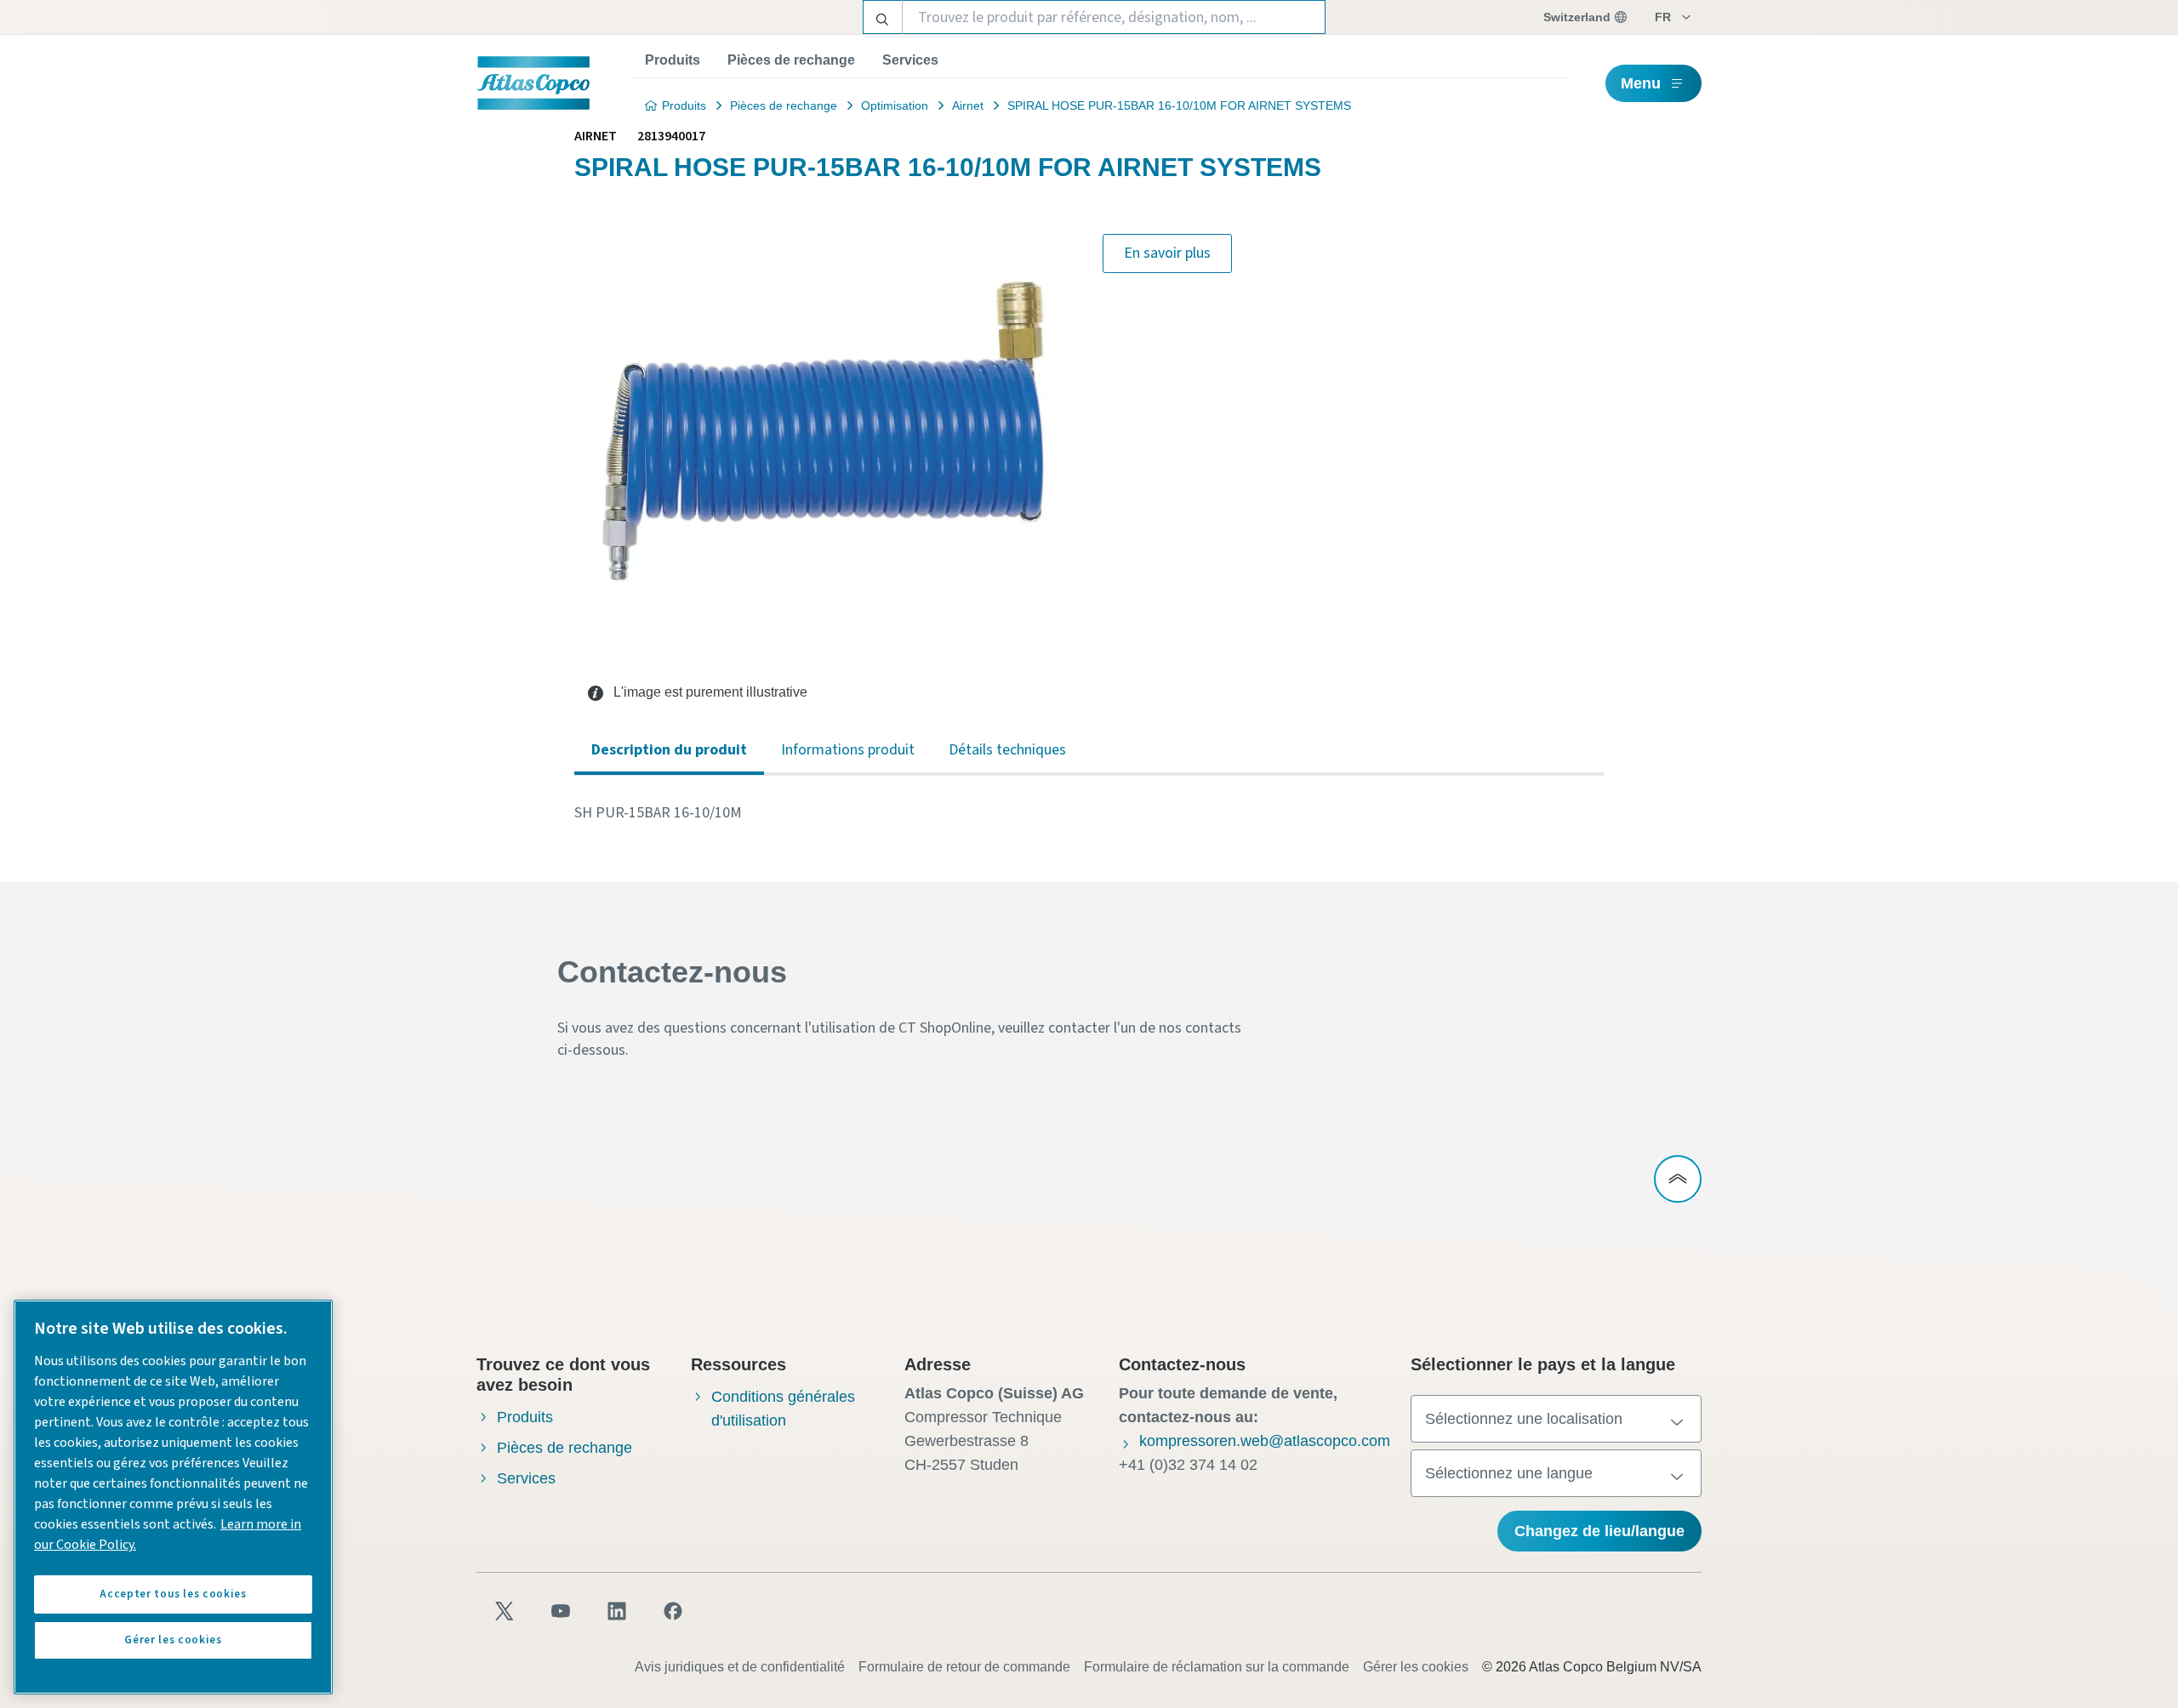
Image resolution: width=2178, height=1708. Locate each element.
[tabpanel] (1089, 813)
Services (910, 60)
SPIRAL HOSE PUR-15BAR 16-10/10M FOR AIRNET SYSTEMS (1179, 105)
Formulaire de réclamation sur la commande (1217, 1667)
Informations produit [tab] (848, 750)
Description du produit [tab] (669, 750)
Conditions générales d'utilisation (783, 1409)
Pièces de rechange (791, 60)
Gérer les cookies (1416, 1667)
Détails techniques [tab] (1007, 750)
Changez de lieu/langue (1599, 1531)
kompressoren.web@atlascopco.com (1265, 1441)
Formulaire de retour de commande (964, 1667)
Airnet (968, 105)
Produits (673, 60)
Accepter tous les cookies (173, 1594)
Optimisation (895, 105)
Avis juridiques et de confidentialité (740, 1667)
